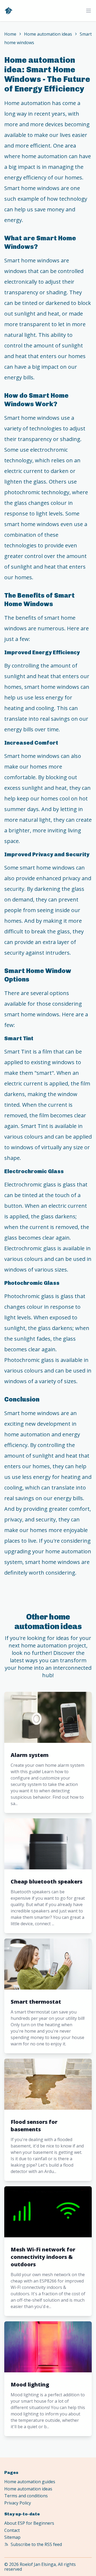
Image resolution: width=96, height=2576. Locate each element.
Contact (12, 2530)
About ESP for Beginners (29, 2523)
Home (10, 34)
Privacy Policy (18, 2503)
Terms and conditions (26, 2496)
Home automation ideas (48, 34)
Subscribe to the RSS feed (36, 2544)
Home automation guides (30, 2482)
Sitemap (12, 2537)
